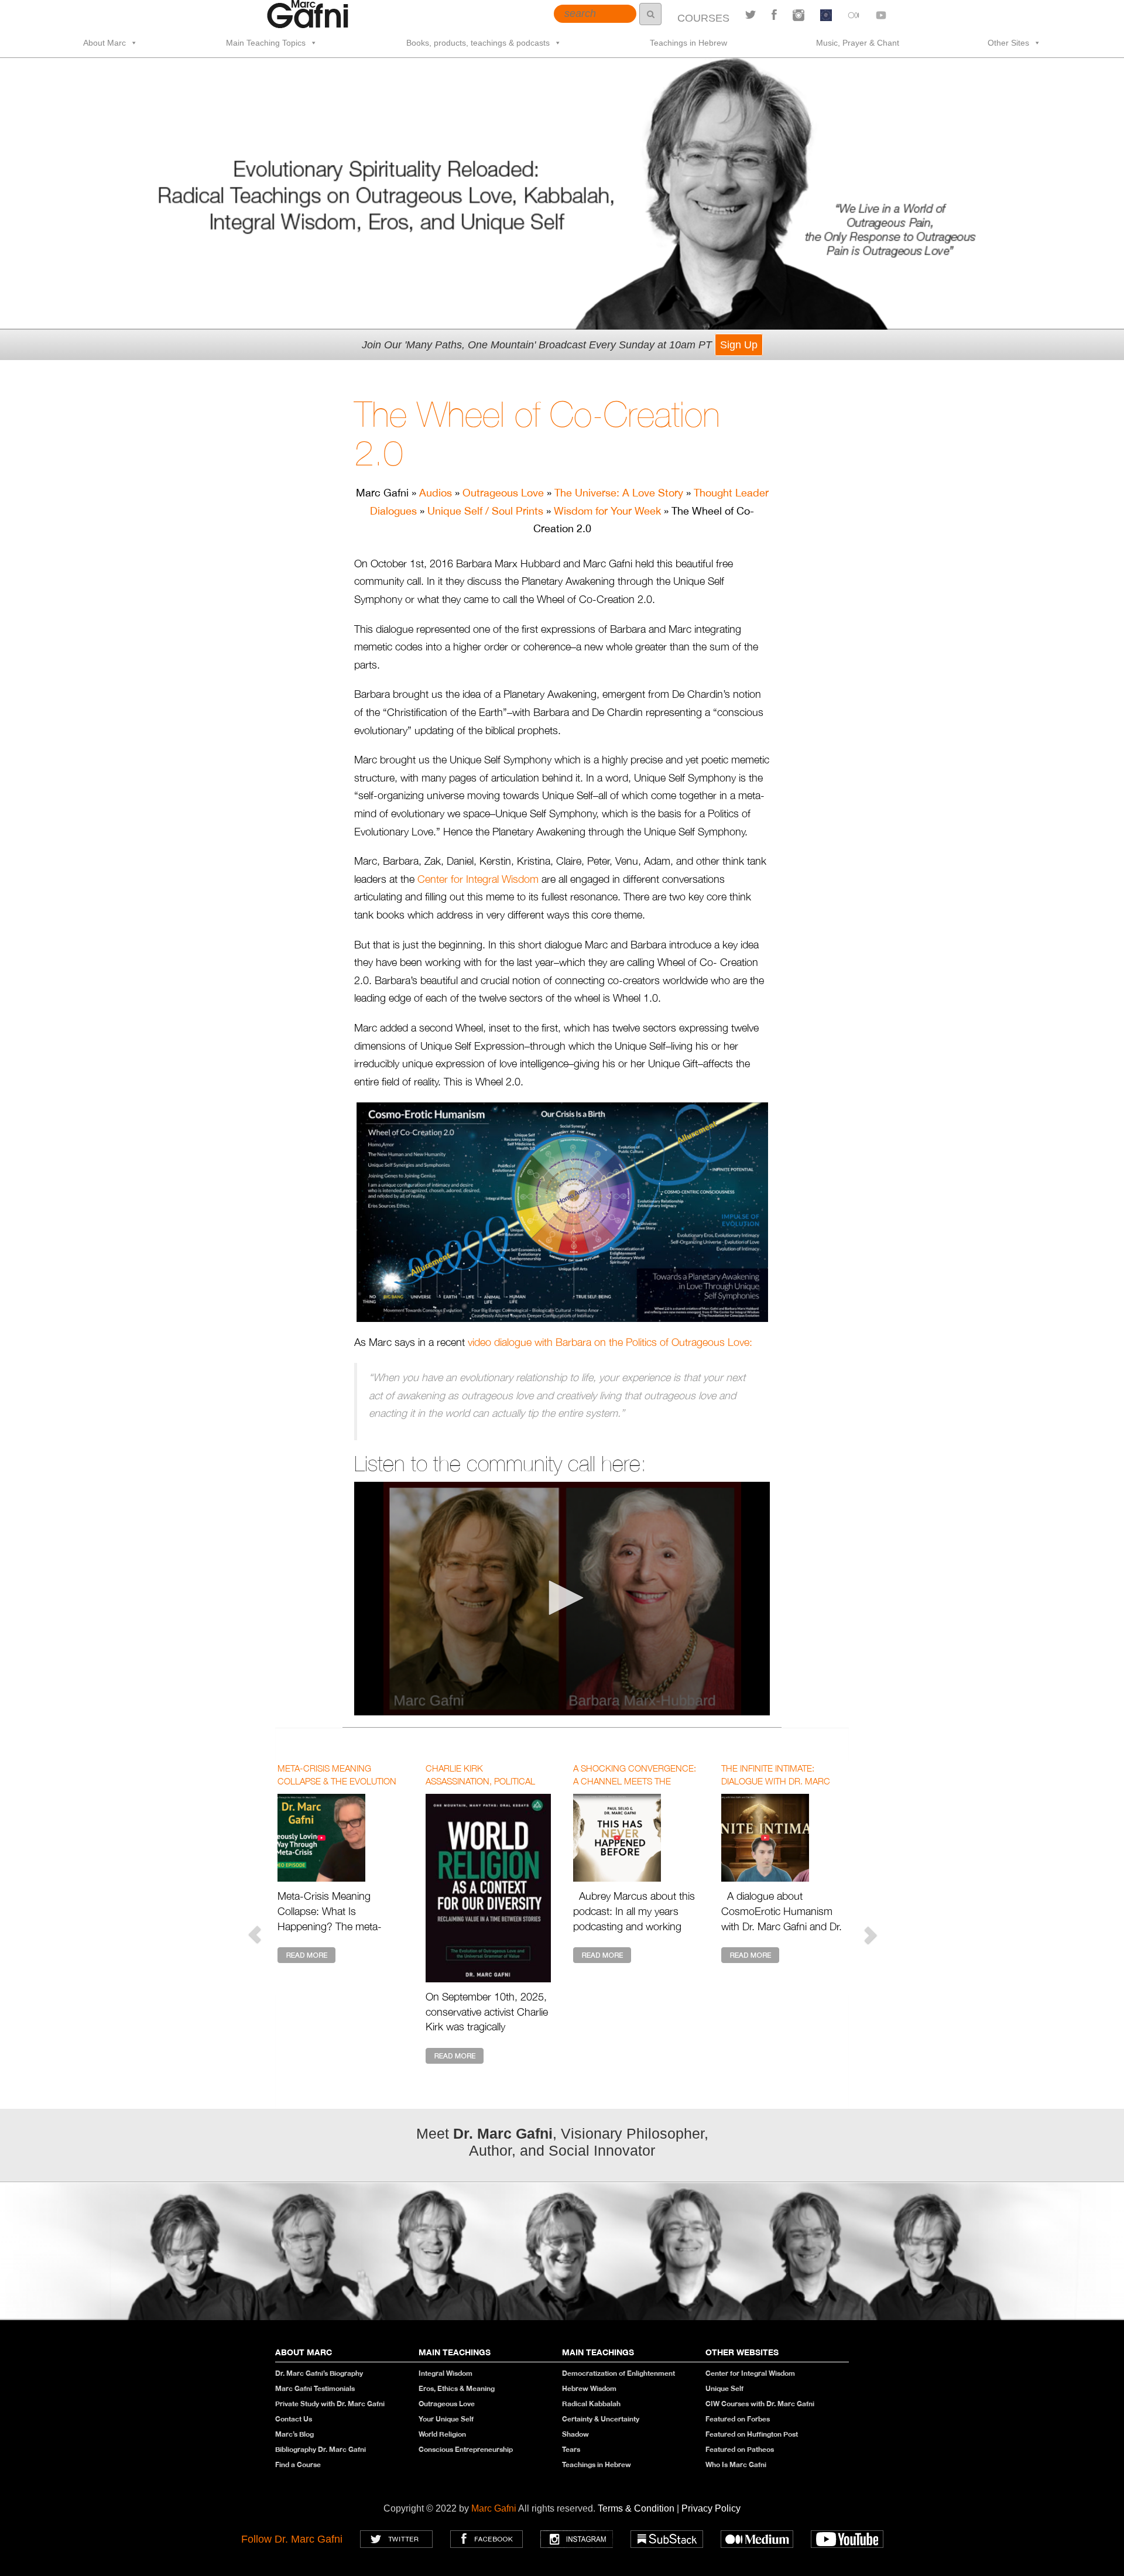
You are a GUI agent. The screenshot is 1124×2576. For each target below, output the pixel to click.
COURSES (703, 18)
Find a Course (298, 2464)
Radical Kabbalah (591, 2404)
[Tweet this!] (751, 15)
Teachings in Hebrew (688, 43)
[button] (562, 1598)
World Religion (442, 2434)
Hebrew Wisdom (589, 2388)
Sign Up (739, 345)
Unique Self (724, 2388)
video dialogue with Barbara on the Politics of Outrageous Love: (610, 1342)
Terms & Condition (637, 2508)
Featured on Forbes (738, 2419)
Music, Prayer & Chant (858, 43)
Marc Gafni (494, 2508)
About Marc (104, 43)
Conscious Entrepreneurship (466, 2449)
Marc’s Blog (294, 2434)
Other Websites (742, 2352)
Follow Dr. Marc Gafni (292, 2539)
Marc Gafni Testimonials (315, 2388)
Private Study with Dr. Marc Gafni (330, 2404)
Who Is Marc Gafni (736, 2464)
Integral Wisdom (446, 2373)
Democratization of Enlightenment (618, 2373)
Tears (571, 2449)
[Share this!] (774, 15)
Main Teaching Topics (266, 43)
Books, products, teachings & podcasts (478, 43)
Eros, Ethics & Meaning (457, 2388)
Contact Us (294, 2419)
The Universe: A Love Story (619, 493)
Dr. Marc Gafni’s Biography (319, 2373)
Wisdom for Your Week (607, 511)
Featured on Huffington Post (752, 2434)
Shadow (575, 2434)
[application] (562, 1599)
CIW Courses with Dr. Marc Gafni (760, 2404)
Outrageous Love (503, 493)
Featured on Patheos (740, 2449)
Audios (436, 493)
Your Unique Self (446, 2419)
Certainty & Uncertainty (601, 2419)
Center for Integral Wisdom (478, 879)
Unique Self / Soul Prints (485, 511)
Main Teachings (455, 2352)
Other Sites (1008, 43)
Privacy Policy (711, 2508)
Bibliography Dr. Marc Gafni (321, 2449)
